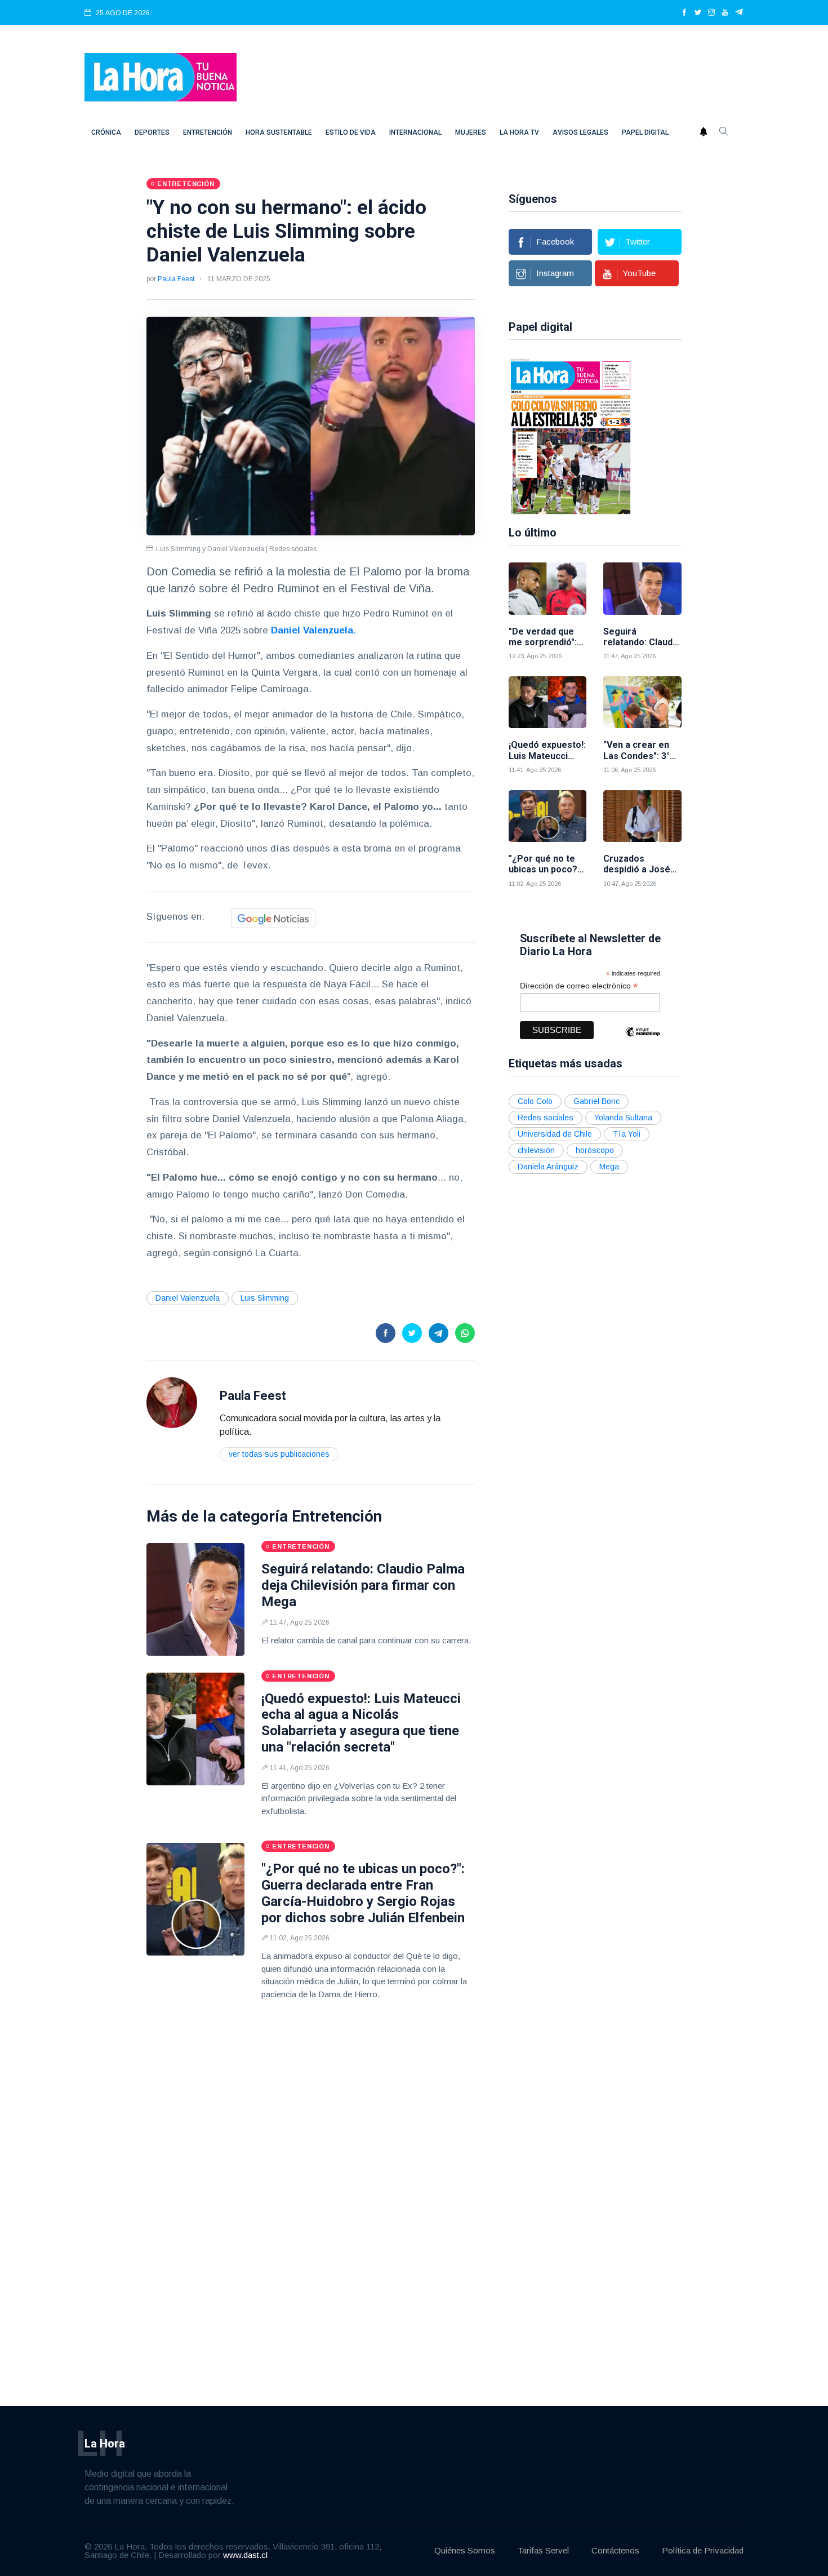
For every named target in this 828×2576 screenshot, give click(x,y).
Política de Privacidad (703, 2550)
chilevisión (536, 1150)
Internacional (415, 132)
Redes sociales (546, 1118)
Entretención (208, 132)
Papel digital (645, 132)
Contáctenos (615, 2550)
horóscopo (595, 1150)
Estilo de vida (351, 132)
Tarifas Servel (543, 2550)
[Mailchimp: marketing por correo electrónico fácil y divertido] (643, 1040)
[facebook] (684, 13)
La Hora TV (519, 132)
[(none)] (172, 1402)
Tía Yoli (627, 1134)
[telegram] (739, 13)
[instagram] (711, 13)
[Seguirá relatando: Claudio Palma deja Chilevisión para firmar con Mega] (195, 1599)
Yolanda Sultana (623, 1118)
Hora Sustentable (279, 132)
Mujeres (471, 132)
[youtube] (725, 13)
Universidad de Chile (555, 1134)
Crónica (106, 132)
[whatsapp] (465, 1333)
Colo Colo (535, 1101)
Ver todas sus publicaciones (279, 1454)
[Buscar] (724, 132)
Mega (609, 1167)
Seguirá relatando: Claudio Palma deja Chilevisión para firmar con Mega (363, 1585)
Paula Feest (176, 279)
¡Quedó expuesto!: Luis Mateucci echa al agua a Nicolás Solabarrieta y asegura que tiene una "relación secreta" (361, 1723)
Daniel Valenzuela (188, 1298)
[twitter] (698, 13)
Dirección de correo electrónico (579, 986)
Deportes (152, 132)
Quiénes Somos (465, 2550)
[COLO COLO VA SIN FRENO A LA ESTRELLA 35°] (571, 436)
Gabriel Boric (596, 1101)
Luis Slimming (265, 1298)
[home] (161, 76)
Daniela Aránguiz (548, 1167)
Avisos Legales (580, 132)
